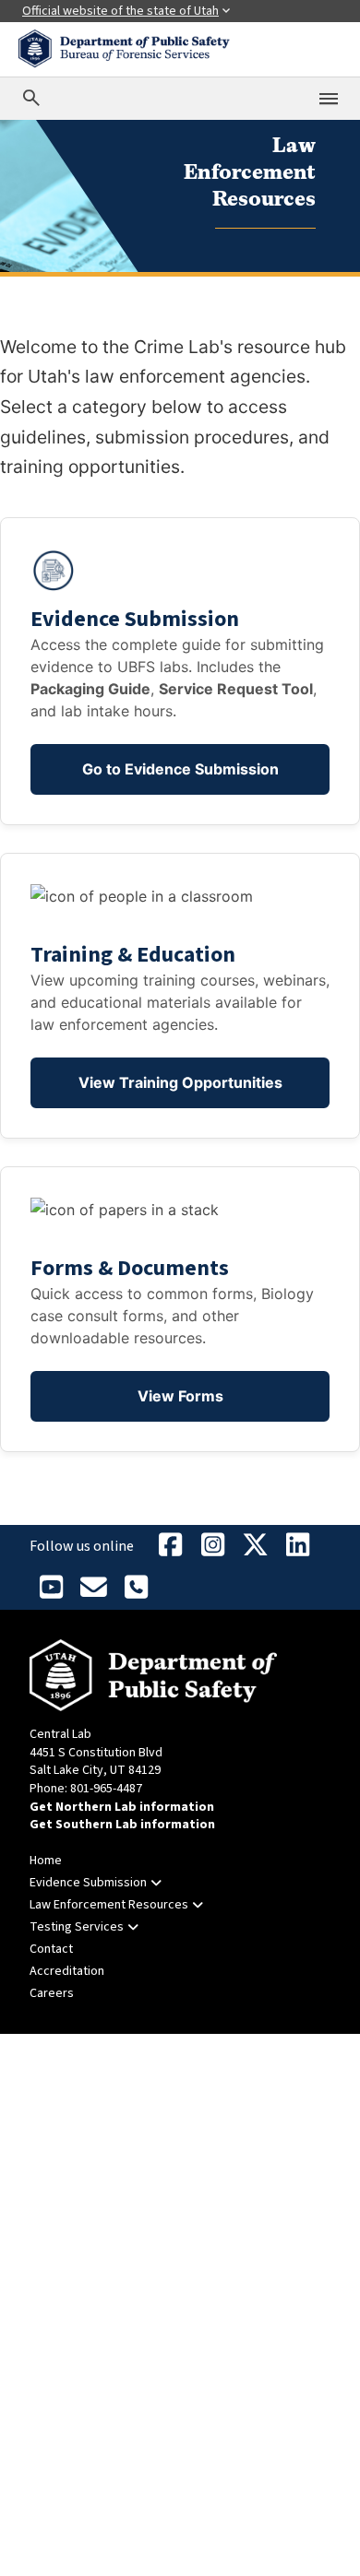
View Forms (180, 1396)
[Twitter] (255, 1546)
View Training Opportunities (180, 1082)
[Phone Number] (136, 1589)
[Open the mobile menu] (329, 99)
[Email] (93, 1589)
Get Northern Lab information (122, 1807)
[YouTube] (51, 1589)
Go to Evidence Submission (180, 769)
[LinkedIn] (297, 1546)
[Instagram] (212, 1546)
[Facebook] (170, 1546)
